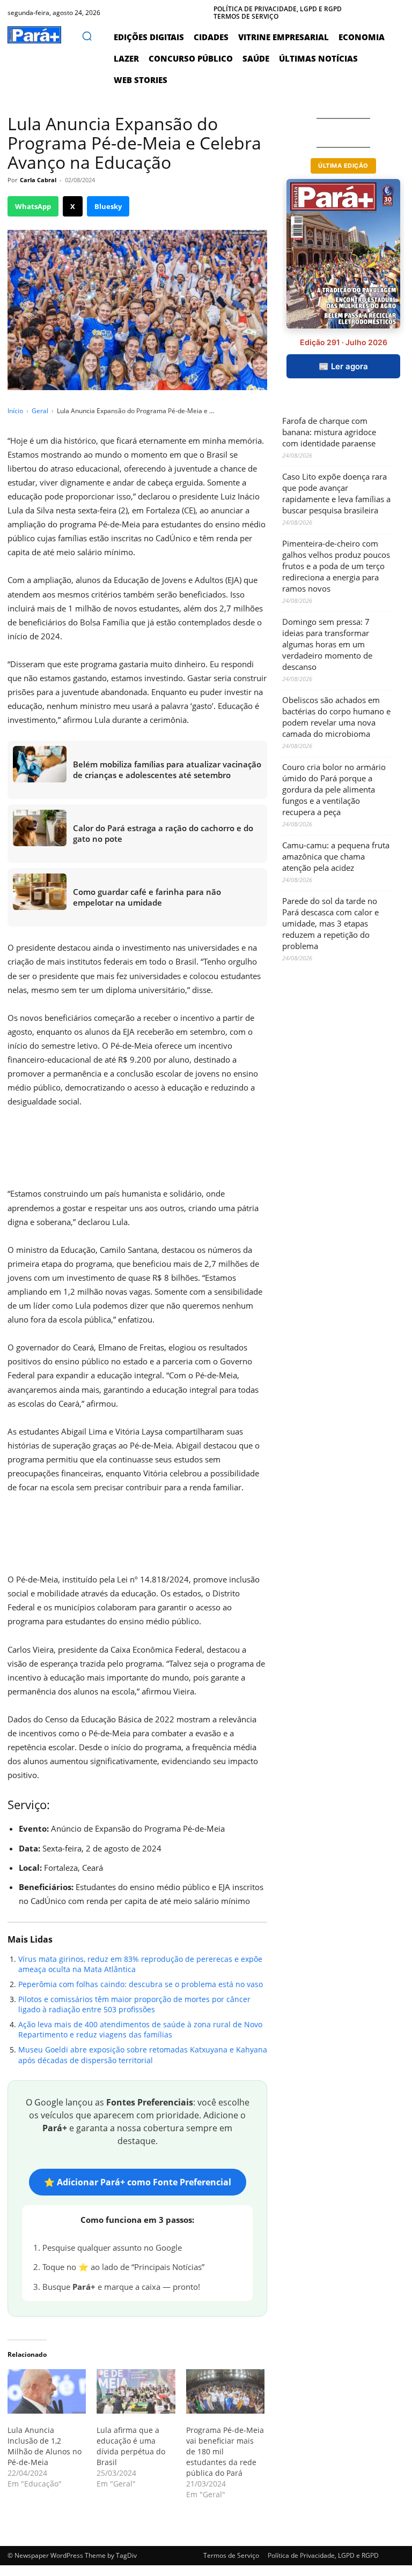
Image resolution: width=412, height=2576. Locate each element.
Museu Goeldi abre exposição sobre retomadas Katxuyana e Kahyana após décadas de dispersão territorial (143, 2055)
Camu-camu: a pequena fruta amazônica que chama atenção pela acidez (336, 856)
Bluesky (108, 206)
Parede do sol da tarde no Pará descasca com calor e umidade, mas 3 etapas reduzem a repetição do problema (330, 923)
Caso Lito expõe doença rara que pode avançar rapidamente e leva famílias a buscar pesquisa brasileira (336, 493)
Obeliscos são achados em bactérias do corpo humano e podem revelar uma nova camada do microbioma (336, 717)
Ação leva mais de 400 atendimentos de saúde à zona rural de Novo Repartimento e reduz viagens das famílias (140, 2030)
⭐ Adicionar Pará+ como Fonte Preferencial (138, 2182)
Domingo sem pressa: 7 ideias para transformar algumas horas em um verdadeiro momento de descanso (327, 644)
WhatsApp (33, 206)
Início (15, 411)
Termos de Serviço (231, 2555)
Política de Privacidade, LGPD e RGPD (323, 2555)
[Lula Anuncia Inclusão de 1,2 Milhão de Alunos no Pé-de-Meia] (47, 2392)
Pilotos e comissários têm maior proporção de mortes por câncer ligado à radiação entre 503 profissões (134, 2004)
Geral (40, 411)
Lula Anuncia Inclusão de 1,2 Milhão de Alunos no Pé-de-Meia (45, 2446)
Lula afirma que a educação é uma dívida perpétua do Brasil (131, 2446)
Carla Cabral (38, 180)
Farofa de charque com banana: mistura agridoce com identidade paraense (329, 432)
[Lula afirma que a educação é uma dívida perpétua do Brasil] (136, 2392)
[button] (87, 36)
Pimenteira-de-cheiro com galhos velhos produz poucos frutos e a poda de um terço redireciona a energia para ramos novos (336, 566)
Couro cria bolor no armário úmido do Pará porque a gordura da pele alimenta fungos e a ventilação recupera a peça (334, 789)
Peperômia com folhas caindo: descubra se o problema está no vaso (141, 1984)
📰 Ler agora (343, 366)
